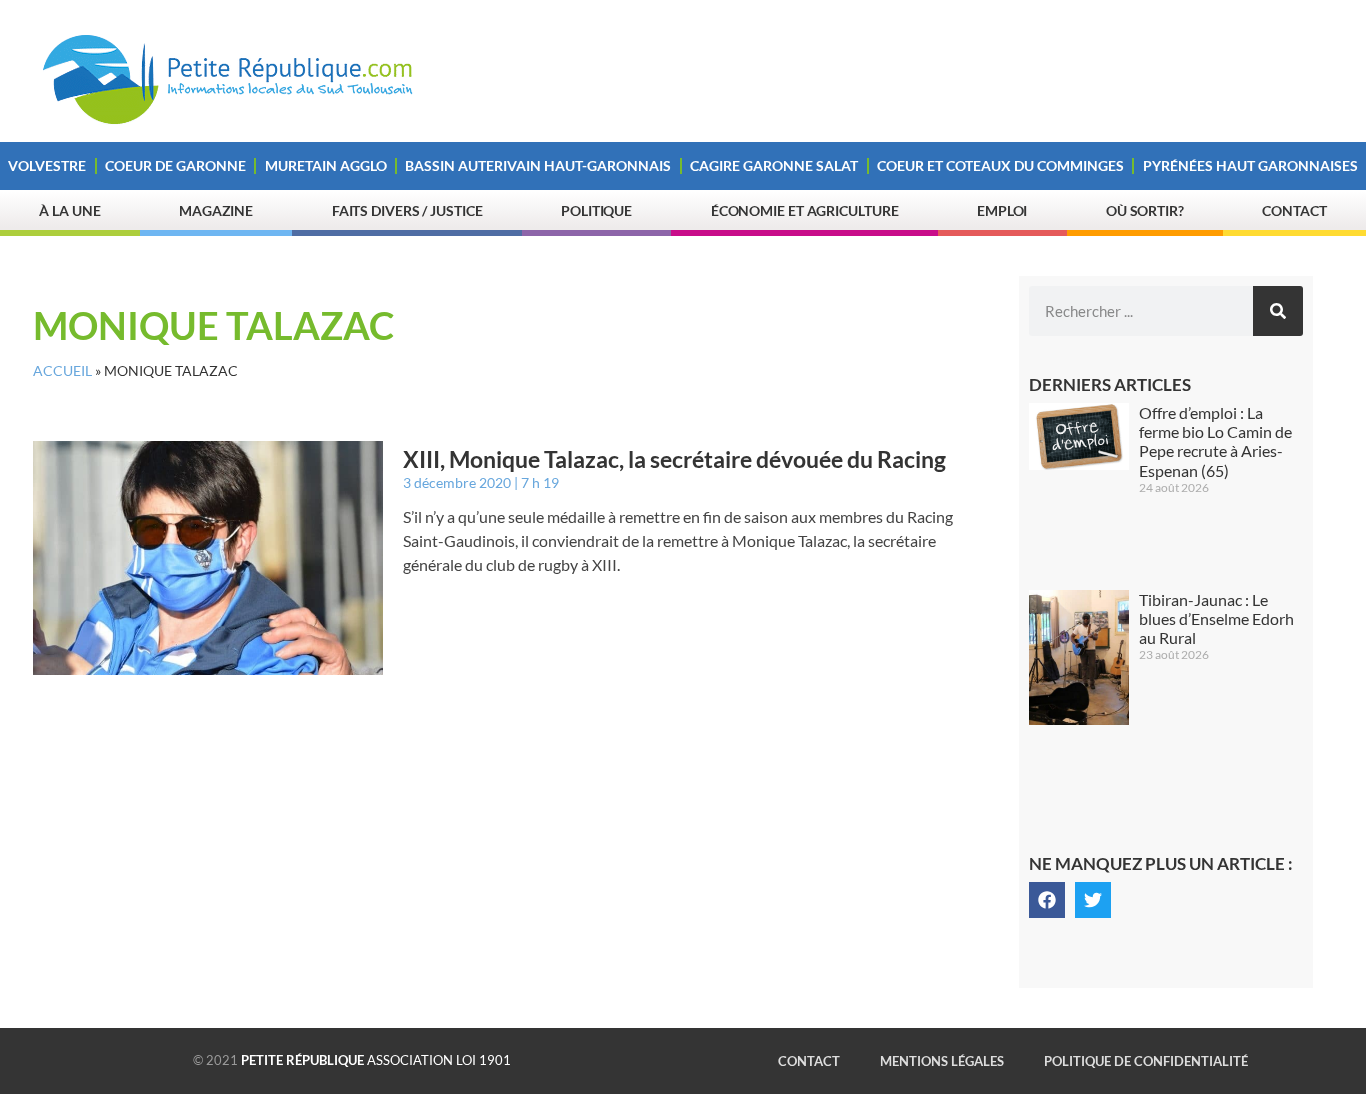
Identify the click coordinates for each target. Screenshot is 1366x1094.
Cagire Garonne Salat (774, 165)
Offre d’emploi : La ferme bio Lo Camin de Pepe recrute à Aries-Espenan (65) (1215, 441)
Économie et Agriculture (805, 210)
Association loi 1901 (376, 1060)
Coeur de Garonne (175, 165)
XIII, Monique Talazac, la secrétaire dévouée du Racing (674, 459)
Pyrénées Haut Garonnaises (1250, 165)
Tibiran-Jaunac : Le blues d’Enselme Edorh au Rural (1216, 618)
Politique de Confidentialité (1146, 1061)
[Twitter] (1093, 900)
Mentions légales (942, 1061)
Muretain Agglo (326, 165)
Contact (1294, 210)
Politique (596, 210)
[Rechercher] (1278, 311)
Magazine (216, 210)
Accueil (62, 371)
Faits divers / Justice (407, 210)
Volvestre (47, 165)
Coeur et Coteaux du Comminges (1000, 165)
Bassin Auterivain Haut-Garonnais (538, 165)
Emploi (1002, 210)
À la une (69, 210)
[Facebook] (1047, 900)
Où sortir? (1145, 210)
